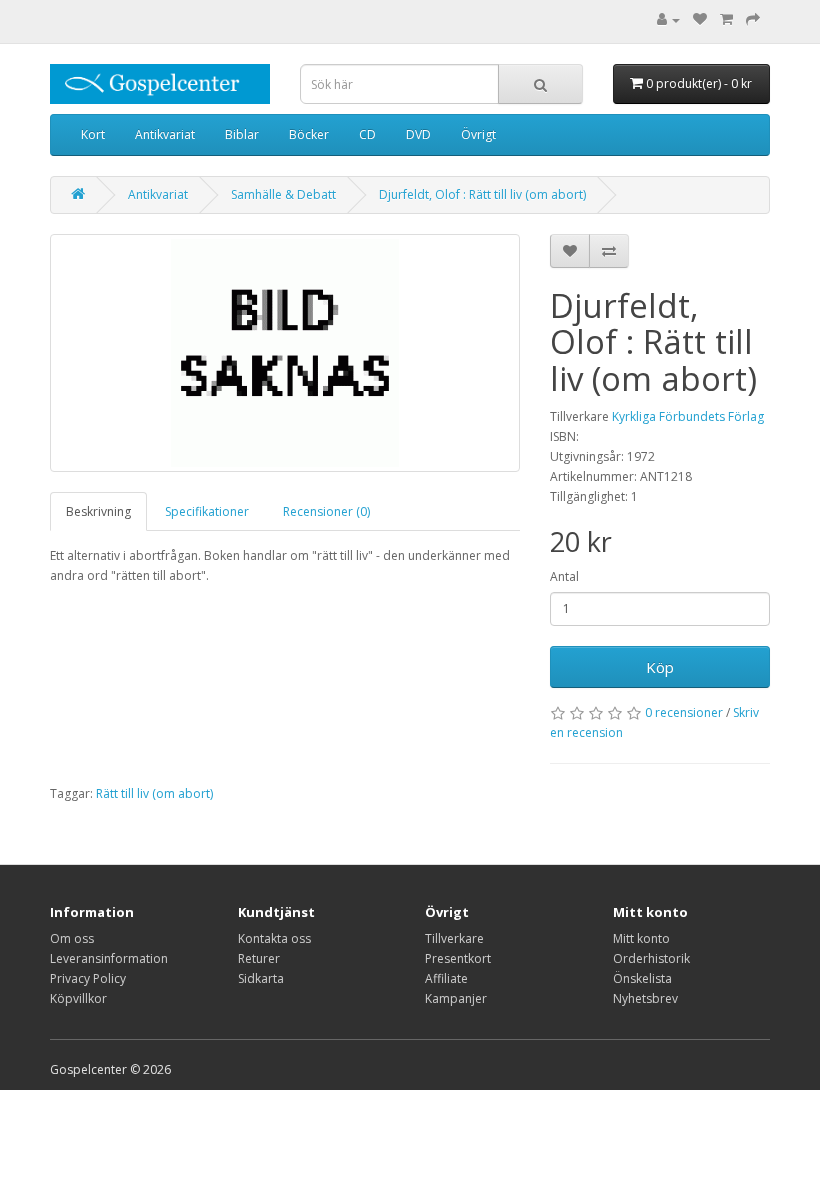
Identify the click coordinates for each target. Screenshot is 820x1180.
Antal (564, 576)
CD (367, 134)
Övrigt (478, 134)
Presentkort (458, 958)
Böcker (309, 134)
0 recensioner (684, 712)
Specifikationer (207, 511)
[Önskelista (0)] (700, 19)
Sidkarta (261, 978)
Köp (660, 667)
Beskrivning (98, 511)
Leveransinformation (109, 958)
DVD (418, 134)
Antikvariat (165, 134)
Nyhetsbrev (645, 998)
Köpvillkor (78, 998)
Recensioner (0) (326, 511)
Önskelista (642, 978)
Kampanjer (456, 998)
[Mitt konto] (668, 19)
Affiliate (446, 978)
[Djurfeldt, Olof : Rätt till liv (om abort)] (285, 353)
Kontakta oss (274, 938)
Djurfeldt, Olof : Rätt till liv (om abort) (482, 194)
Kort (93, 134)
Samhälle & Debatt (283, 194)
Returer (259, 958)
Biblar (242, 134)
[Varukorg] (726, 19)
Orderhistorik (651, 958)
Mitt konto (641, 938)
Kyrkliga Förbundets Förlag (688, 416)
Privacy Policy (88, 978)
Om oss (72, 938)
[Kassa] (753, 19)
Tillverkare (454, 938)
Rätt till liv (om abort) (154, 793)
